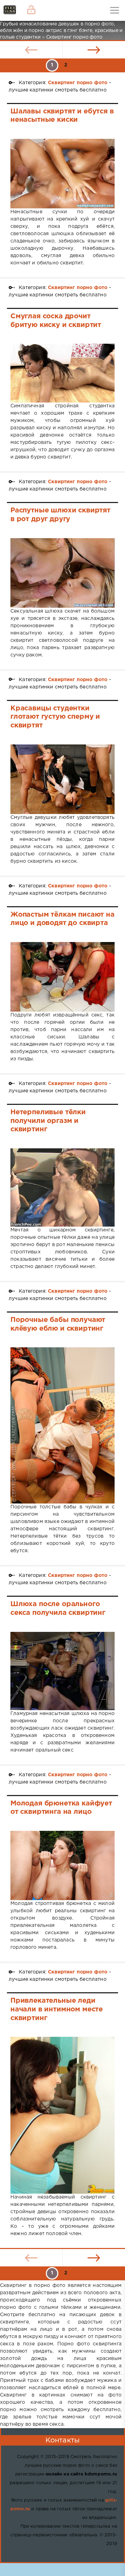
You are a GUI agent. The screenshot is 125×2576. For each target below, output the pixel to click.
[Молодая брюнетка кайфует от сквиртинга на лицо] (62, 1865)
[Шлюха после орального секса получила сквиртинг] (62, 1671)
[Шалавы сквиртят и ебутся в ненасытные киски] (62, 174)
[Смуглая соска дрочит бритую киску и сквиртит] (62, 373)
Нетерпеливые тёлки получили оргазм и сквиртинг (48, 1121)
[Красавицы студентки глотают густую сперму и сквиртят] (62, 779)
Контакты (62, 2440)
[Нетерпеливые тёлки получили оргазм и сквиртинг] (62, 1187)
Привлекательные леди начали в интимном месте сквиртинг (57, 2009)
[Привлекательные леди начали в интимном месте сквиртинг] (62, 2115)
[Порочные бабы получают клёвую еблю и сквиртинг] (62, 1425)
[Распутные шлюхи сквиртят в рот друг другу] (62, 573)
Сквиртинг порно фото (78, 83)
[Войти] (31, 10)
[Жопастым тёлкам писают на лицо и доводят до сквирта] (62, 977)
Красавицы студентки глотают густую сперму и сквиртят (55, 717)
